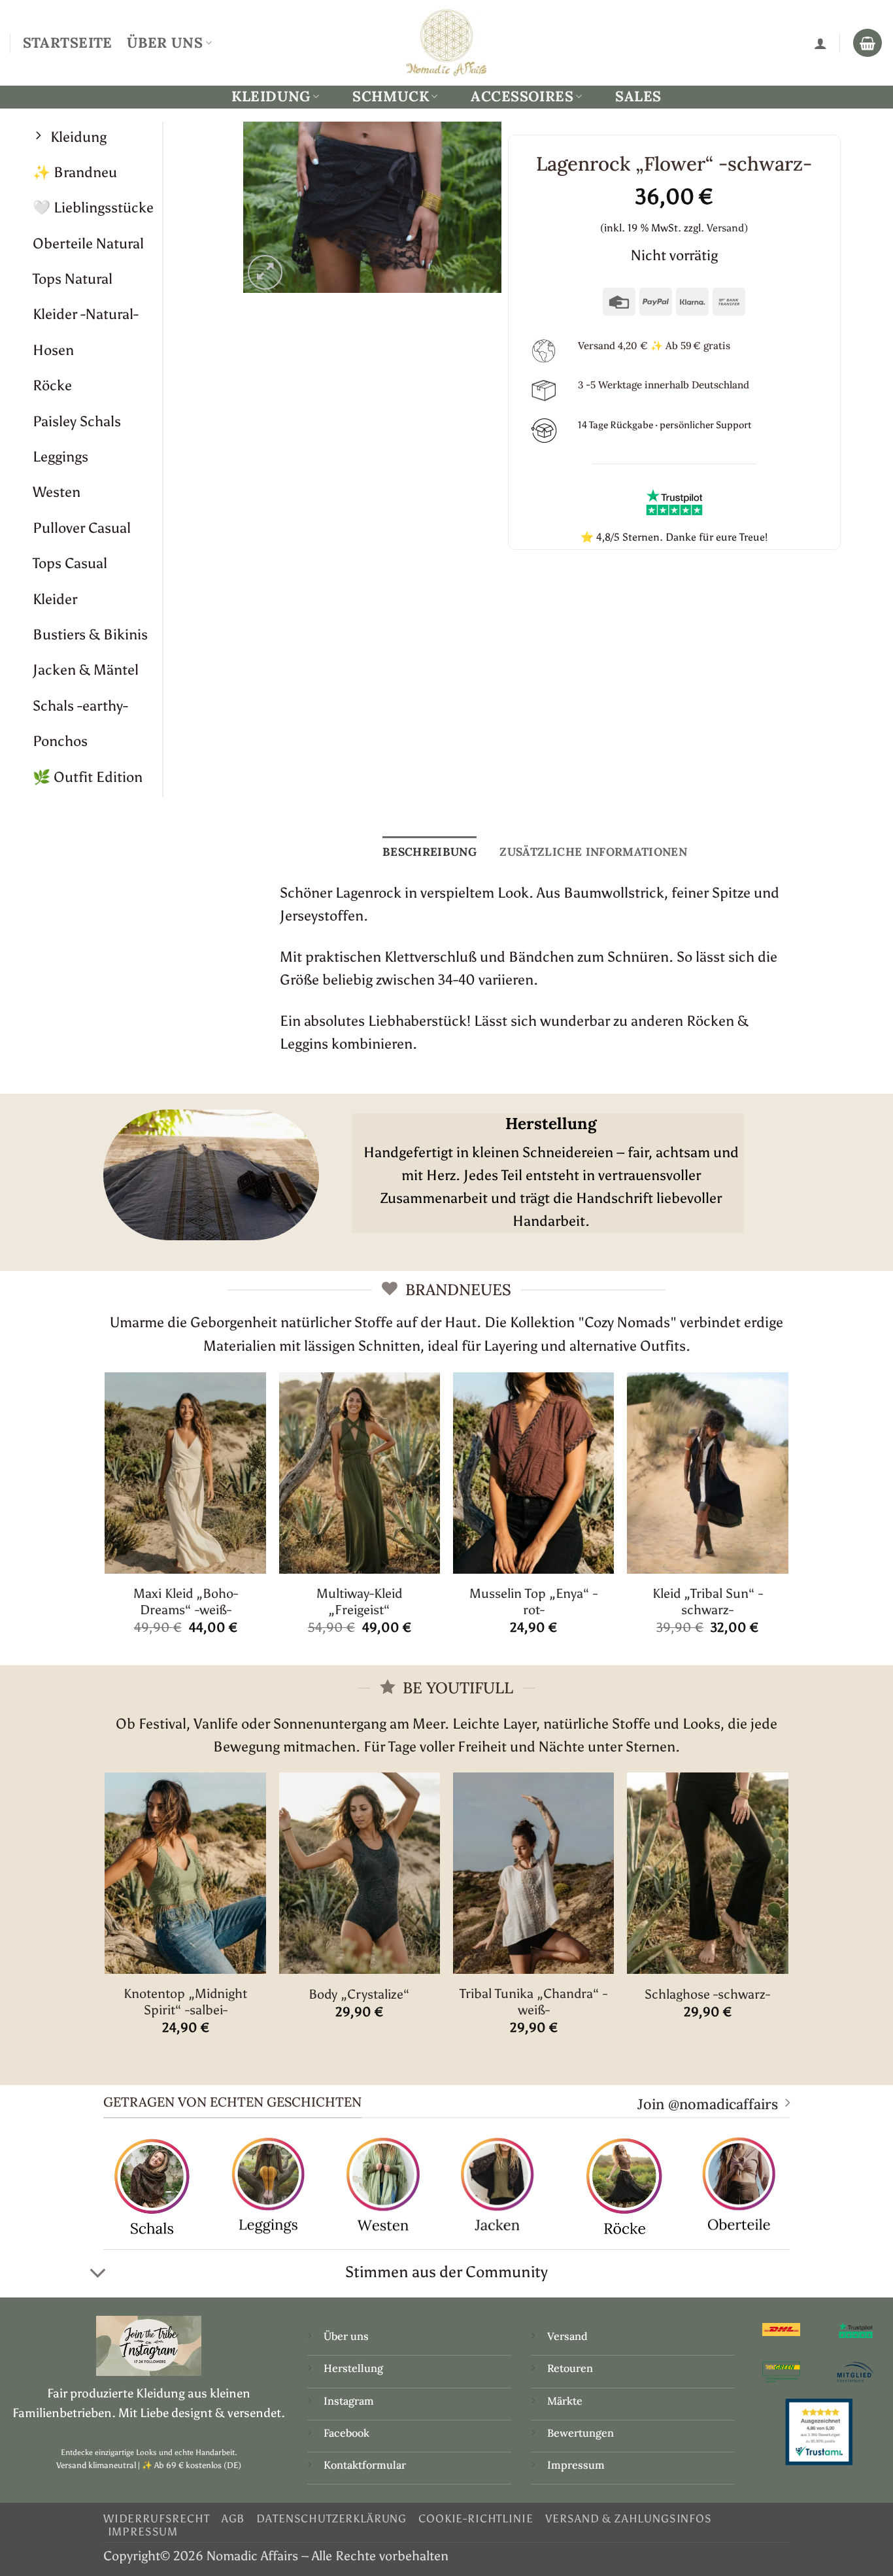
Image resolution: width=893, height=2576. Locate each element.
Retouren (570, 2368)
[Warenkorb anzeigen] (868, 43)
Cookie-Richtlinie (476, 2518)
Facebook (346, 2433)
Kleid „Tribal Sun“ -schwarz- (708, 1602)
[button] (265, 272)
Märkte (565, 2401)
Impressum (576, 2465)
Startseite (68, 42)
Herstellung (353, 2368)
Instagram (350, 2401)
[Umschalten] (98, 2273)
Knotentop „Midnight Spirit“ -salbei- (185, 2002)
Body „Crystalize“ (359, 1994)
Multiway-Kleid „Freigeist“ (359, 1602)
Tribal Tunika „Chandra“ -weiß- (533, 2002)
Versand (567, 2336)
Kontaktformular (365, 2465)
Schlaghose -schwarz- (707, 1994)
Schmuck (391, 96)
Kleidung (271, 96)
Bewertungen (581, 2433)
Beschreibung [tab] (430, 852)
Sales (638, 96)
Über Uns (165, 42)
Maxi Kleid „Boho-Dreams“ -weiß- (186, 1602)
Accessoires (522, 96)
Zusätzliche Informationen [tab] (593, 852)
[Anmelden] (820, 43)
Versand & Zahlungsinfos (629, 2518)
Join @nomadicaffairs (708, 2104)
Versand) (727, 228)
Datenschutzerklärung (331, 2518)
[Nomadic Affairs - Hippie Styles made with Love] (446, 42)
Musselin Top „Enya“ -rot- (533, 1602)
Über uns (346, 2336)
